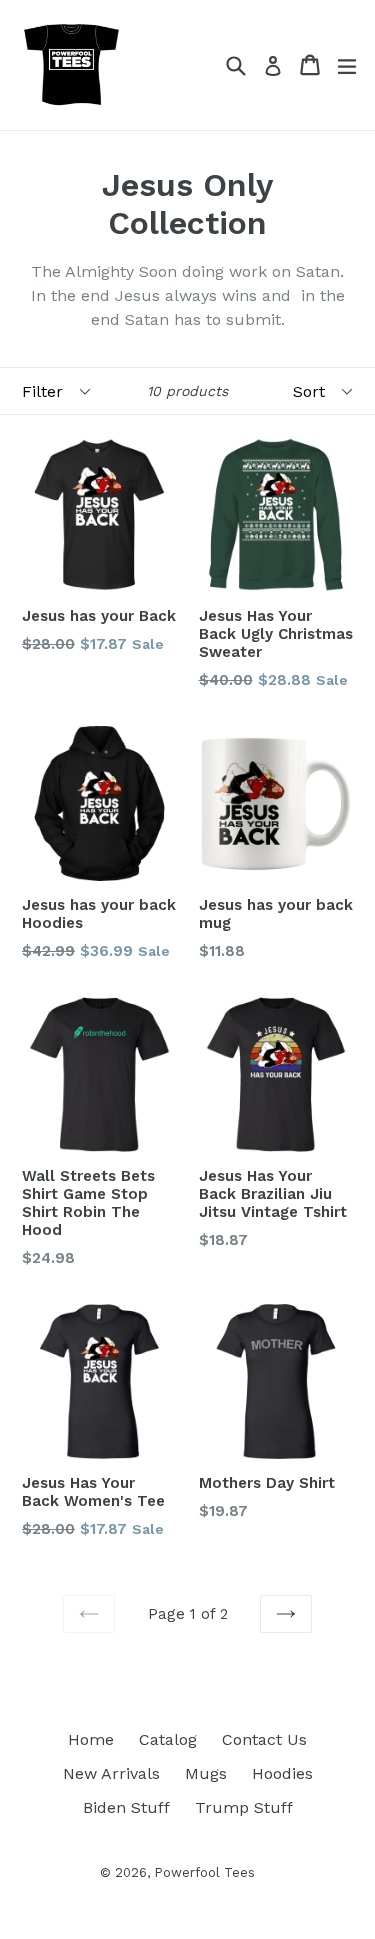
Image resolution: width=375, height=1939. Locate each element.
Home (91, 1739)
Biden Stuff (126, 1807)
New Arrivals (111, 1773)
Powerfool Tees (204, 1872)
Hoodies (282, 1773)
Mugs (206, 1773)
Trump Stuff (244, 1807)
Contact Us (264, 1739)
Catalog (168, 1739)
